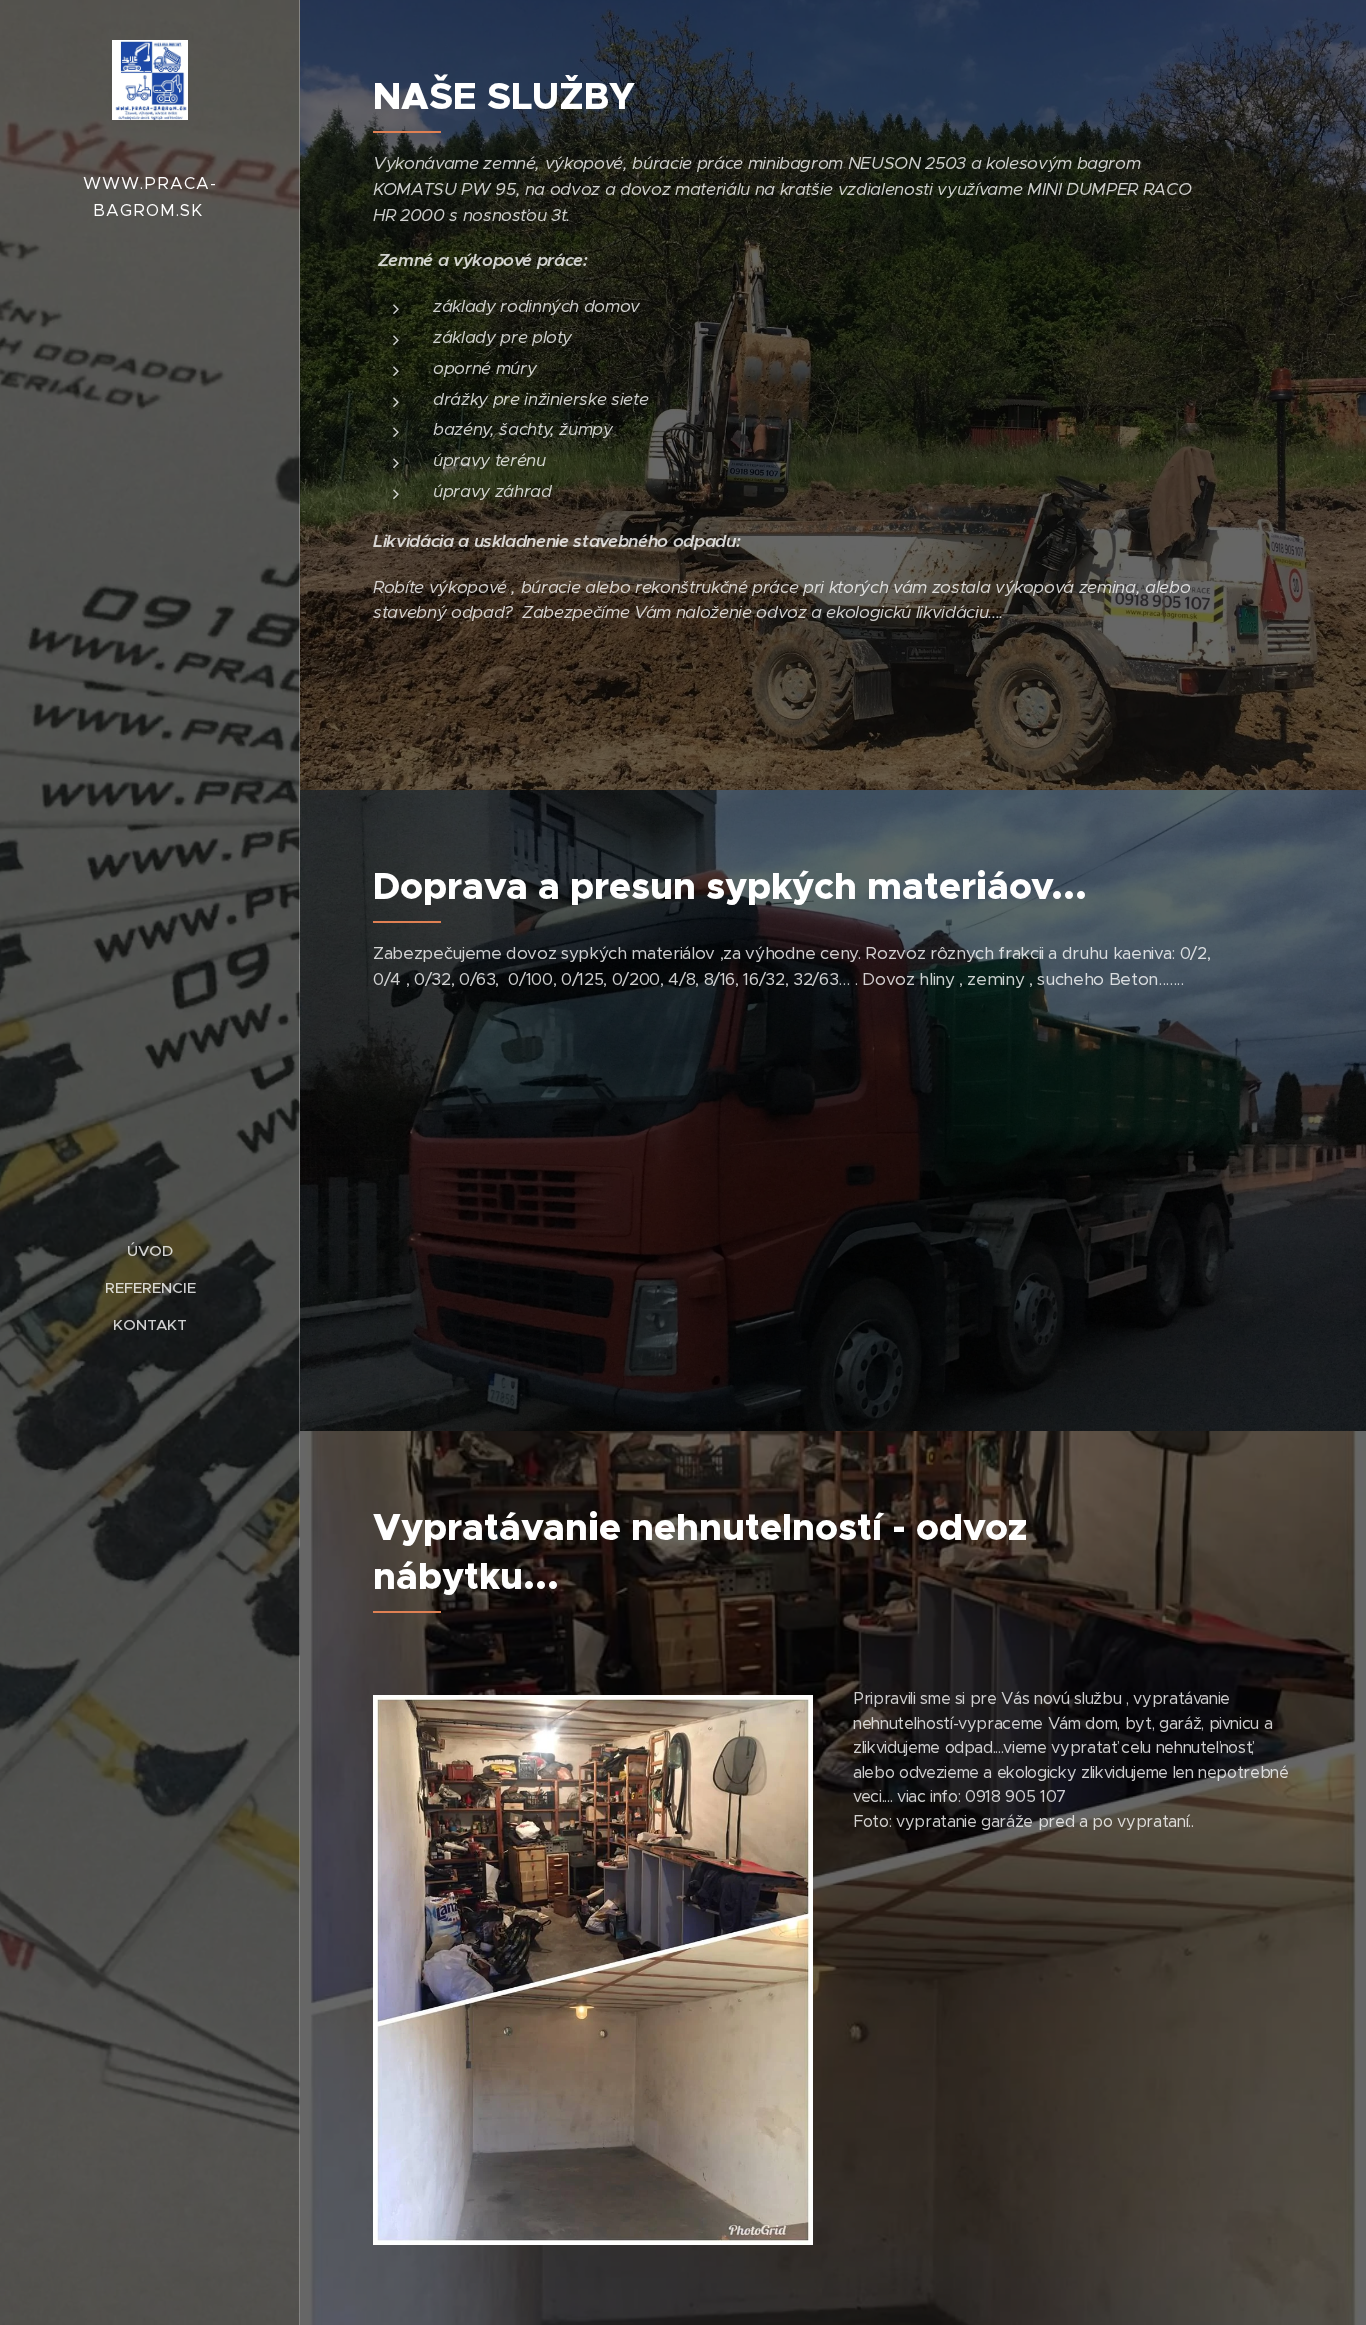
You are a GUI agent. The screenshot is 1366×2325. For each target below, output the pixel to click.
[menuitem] (150, 1250)
